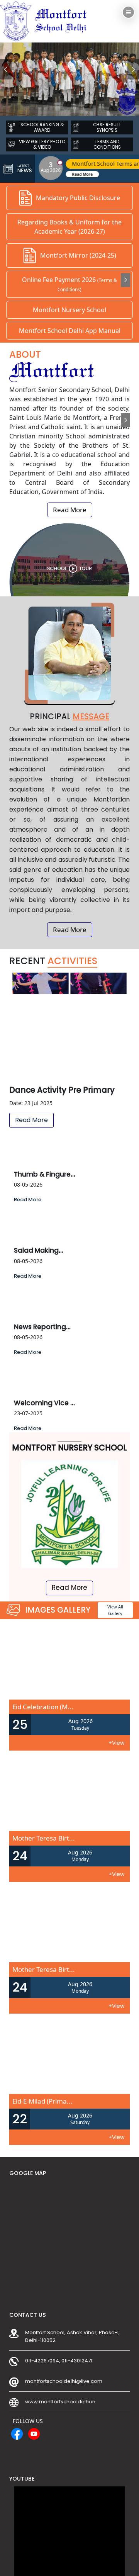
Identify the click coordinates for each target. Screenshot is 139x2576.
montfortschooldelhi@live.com (64, 2381)
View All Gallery (115, 1610)
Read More (70, 510)
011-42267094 (42, 2361)
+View (116, 1743)
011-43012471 (77, 2361)
